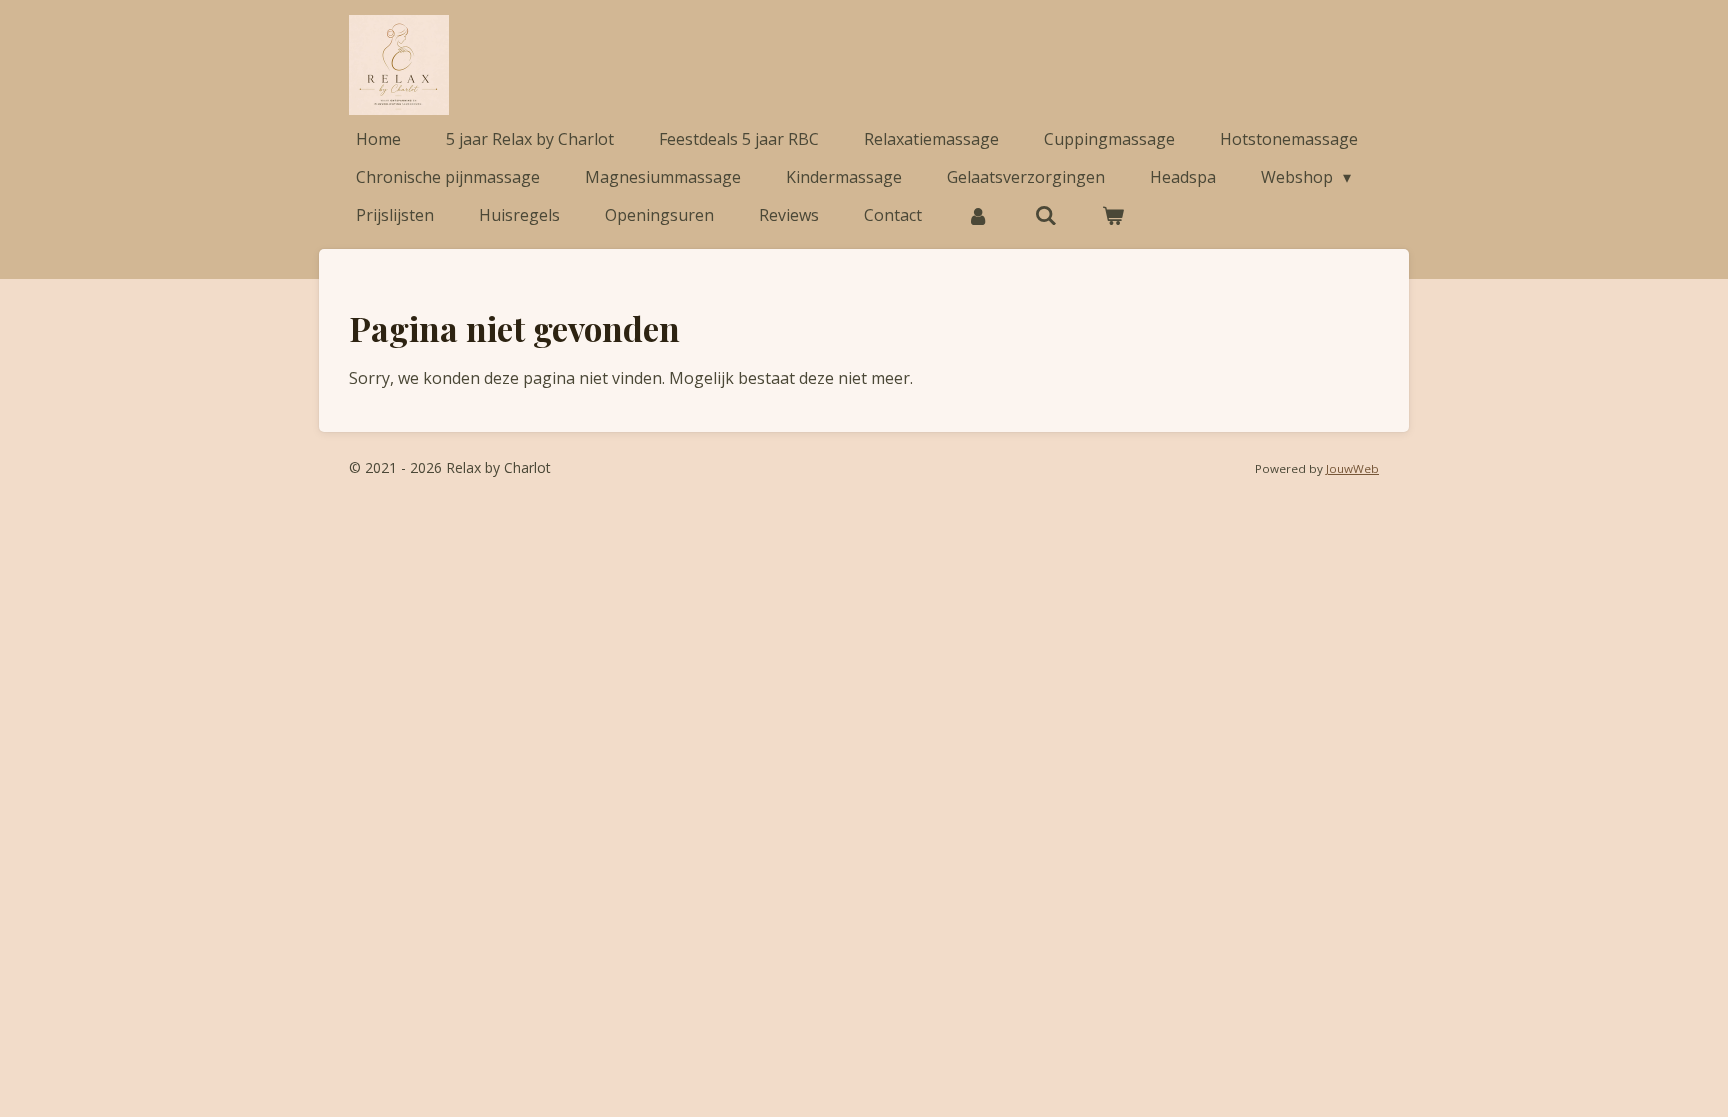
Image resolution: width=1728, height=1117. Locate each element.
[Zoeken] (1045, 215)
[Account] (978, 215)
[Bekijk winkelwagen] (1113, 215)
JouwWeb (1352, 468)
